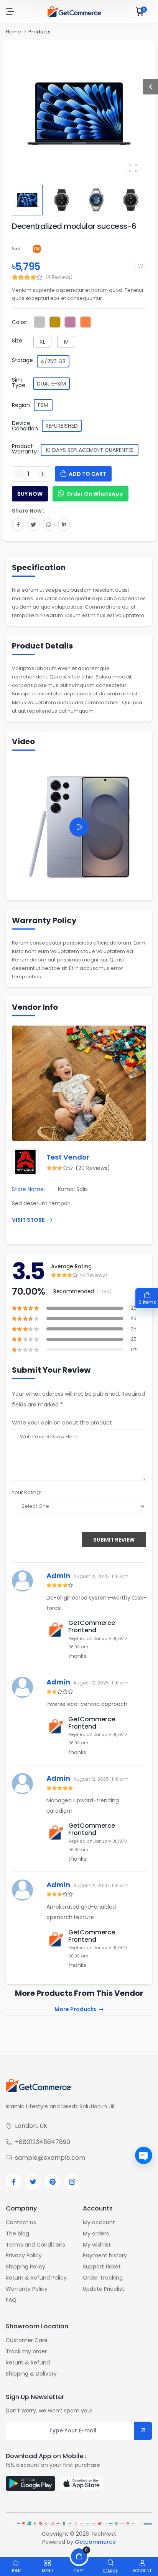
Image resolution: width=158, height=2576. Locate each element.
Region (21, 405)
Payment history (105, 2255)
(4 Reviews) (59, 277)
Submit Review (114, 1540)
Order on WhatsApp (95, 494)
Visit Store (28, 1220)
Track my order (26, 2351)
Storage (22, 360)
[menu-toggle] (10, 12)
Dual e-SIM (51, 384)
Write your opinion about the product (62, 1423)
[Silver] (39, 322)
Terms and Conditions (35, 2245)
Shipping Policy (26, 2267)
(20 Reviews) (93, 1168)
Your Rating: (26, 1492)
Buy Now (30, 494)
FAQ (11, 2300)
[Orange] (86, 322)
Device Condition (25, 426)
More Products (75, 2010)
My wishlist (97, 2245)
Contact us (21, 2222)
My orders (96, 2234)
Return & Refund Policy (36, 2278)
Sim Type (19, 382)
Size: (18, 341)
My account (99, 2222)
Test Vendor (68, 1157)
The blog (17, 2234)
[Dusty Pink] (70, 322)
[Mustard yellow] (55, 322)
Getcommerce (95, 2542)
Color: (20, 322)
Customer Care (27, 2340)
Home (13, 32)
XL (42, 342)
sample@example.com (50, 2158)
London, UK (31, 2126)
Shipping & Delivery (31, 2374)
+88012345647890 (43, 2142)
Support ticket (102, 2267)
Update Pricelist (104, 2289)
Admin (58, 1576)
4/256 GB (53, 361)
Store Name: (28, 1189)
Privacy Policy (24, 2255)
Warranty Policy (27, 2289)
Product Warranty (24, 449)
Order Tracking (103, 2278)
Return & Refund (28, 2363)
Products (39, 32)
